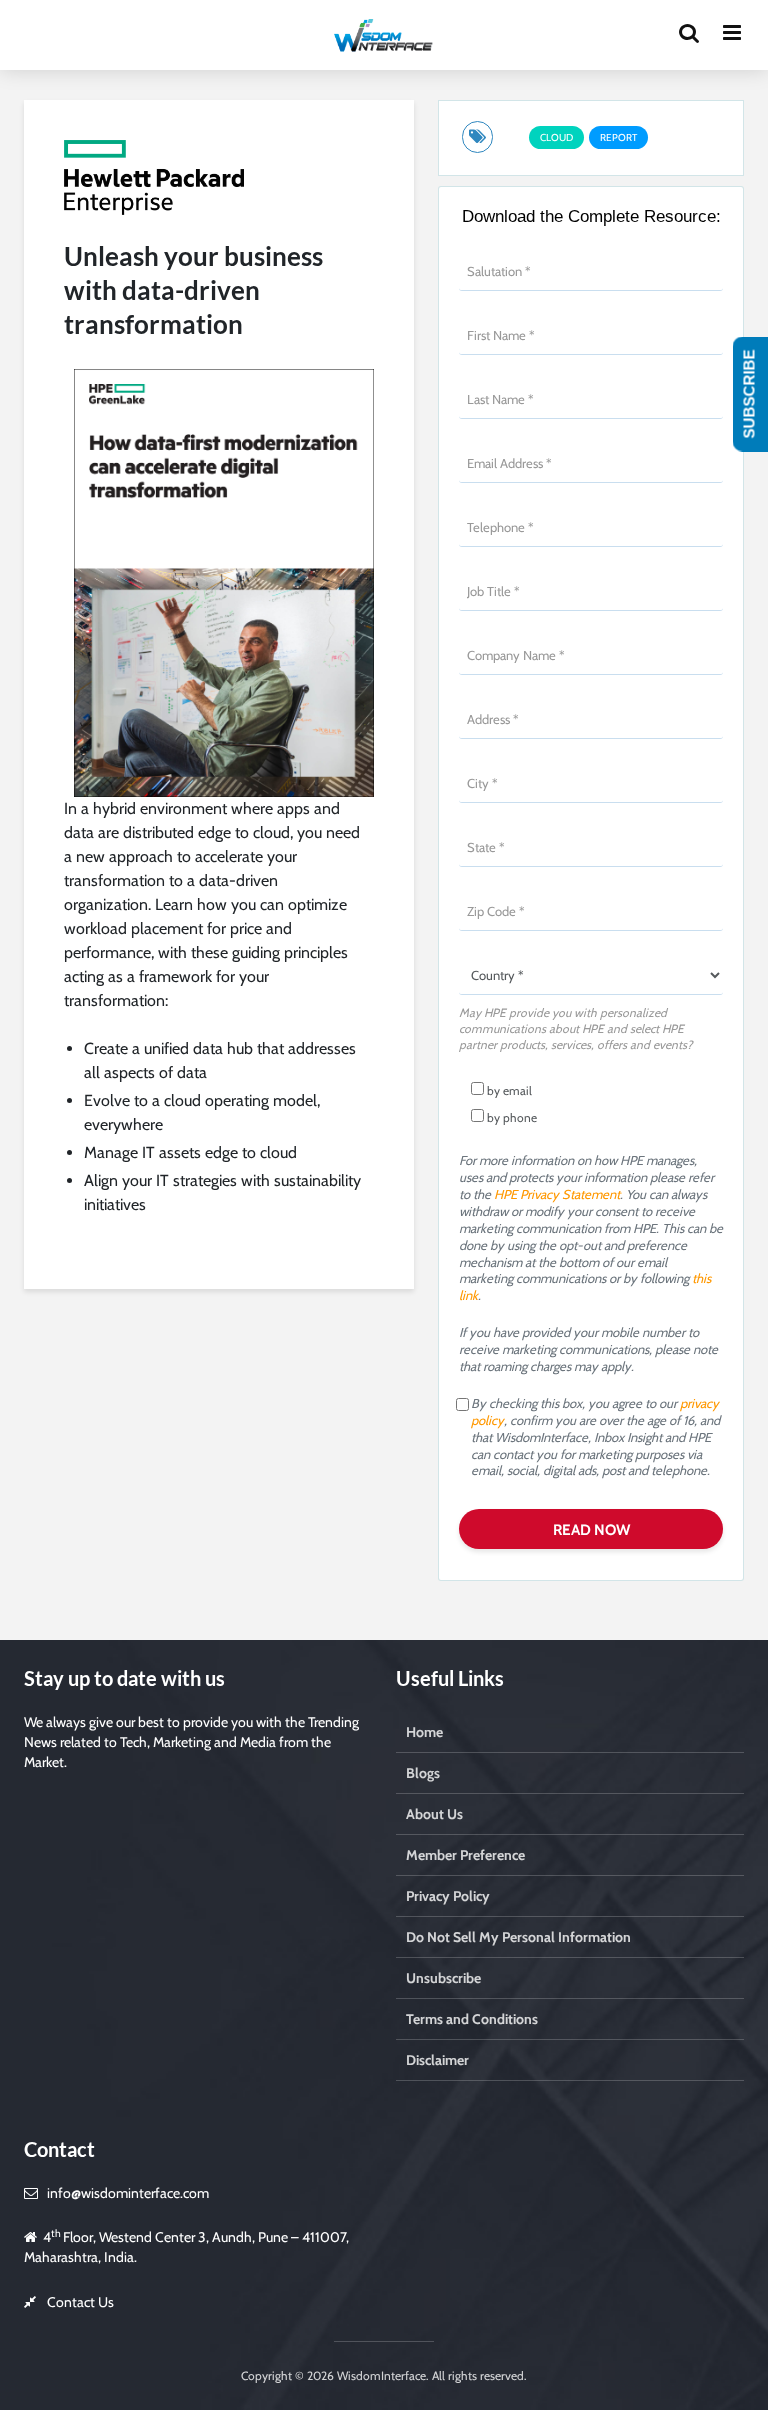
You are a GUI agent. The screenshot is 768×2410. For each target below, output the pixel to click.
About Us (434, 1814)
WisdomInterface (380, 2375)
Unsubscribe (443, 1978)
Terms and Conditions (472, 2019)
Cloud (556, 137)
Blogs (423, 1773)
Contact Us (80, 2302)
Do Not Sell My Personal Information (518, 1937)
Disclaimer (437, 2060)
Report (618, 137)
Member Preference (465, 1855)
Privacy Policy (448, 1896)
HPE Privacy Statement (557, 1194)
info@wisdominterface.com (128, 2193)
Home (424, 1732)
